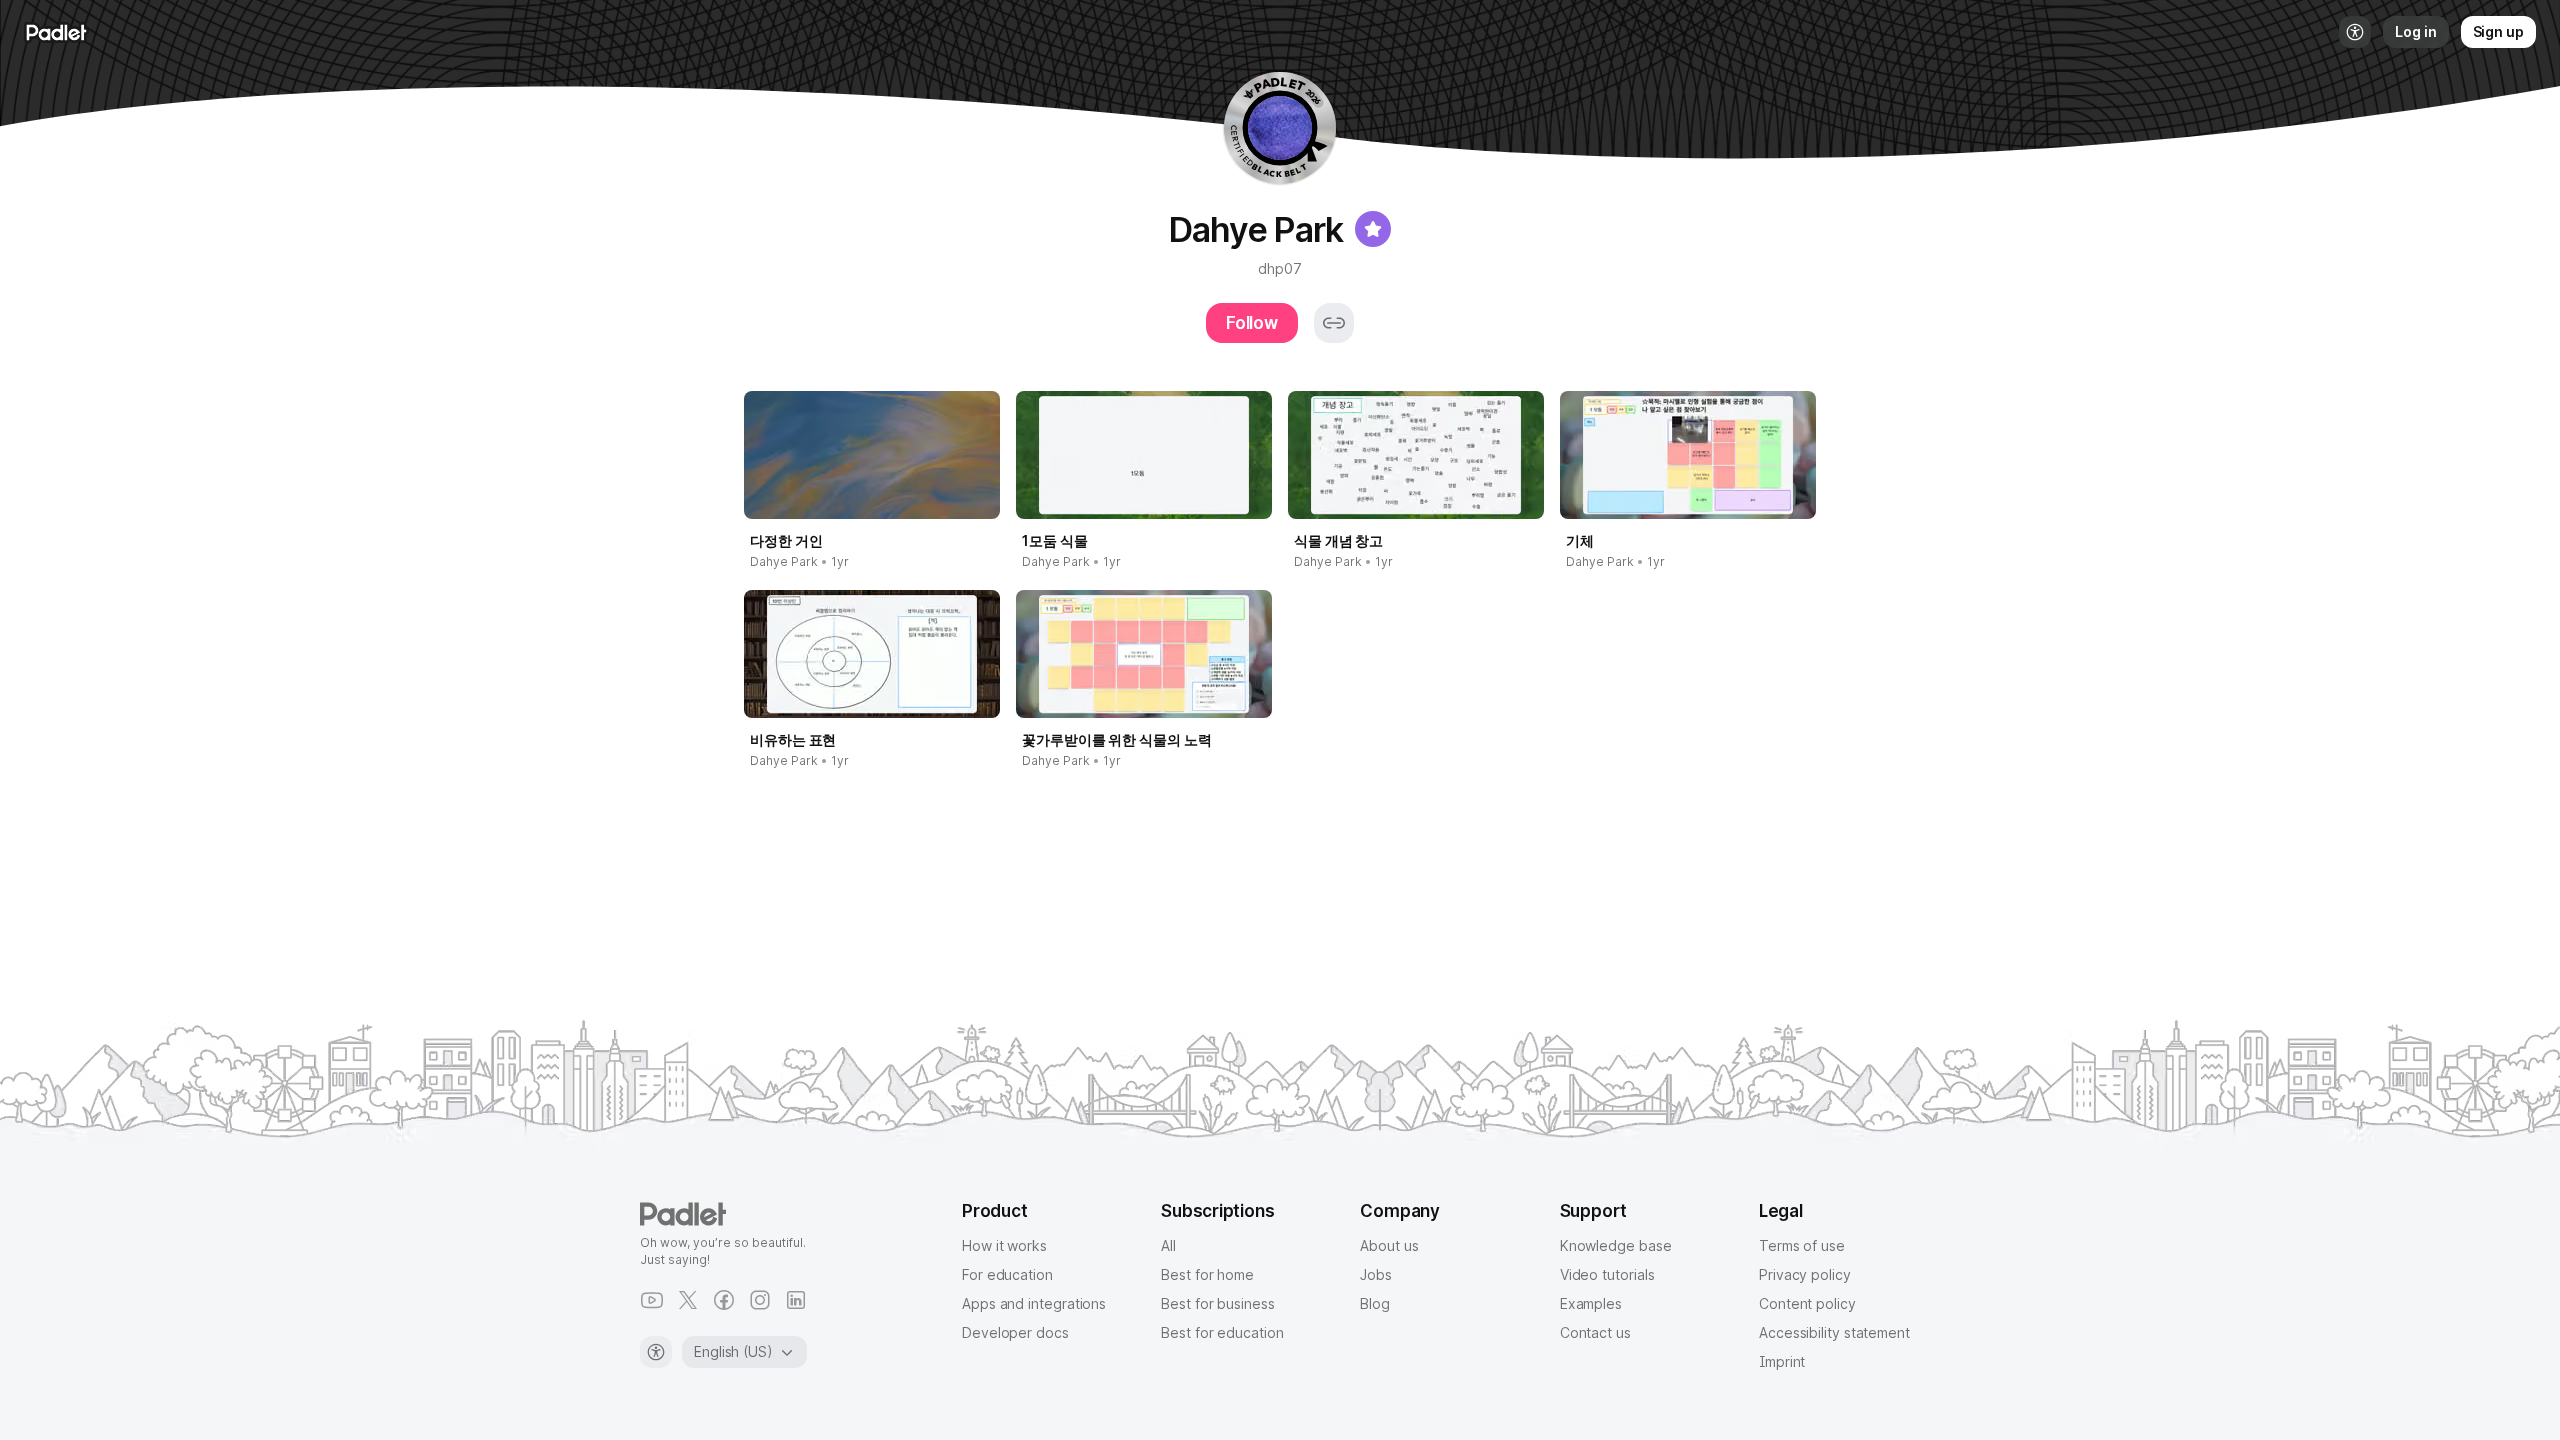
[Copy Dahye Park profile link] (1334, 323)
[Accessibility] (656, 1352)
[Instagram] (760, 1300)
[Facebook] (724, 1300)
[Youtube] (652, 1300)
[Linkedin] (796, 1300)
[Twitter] (688, 1300)
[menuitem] (2355, 32)
